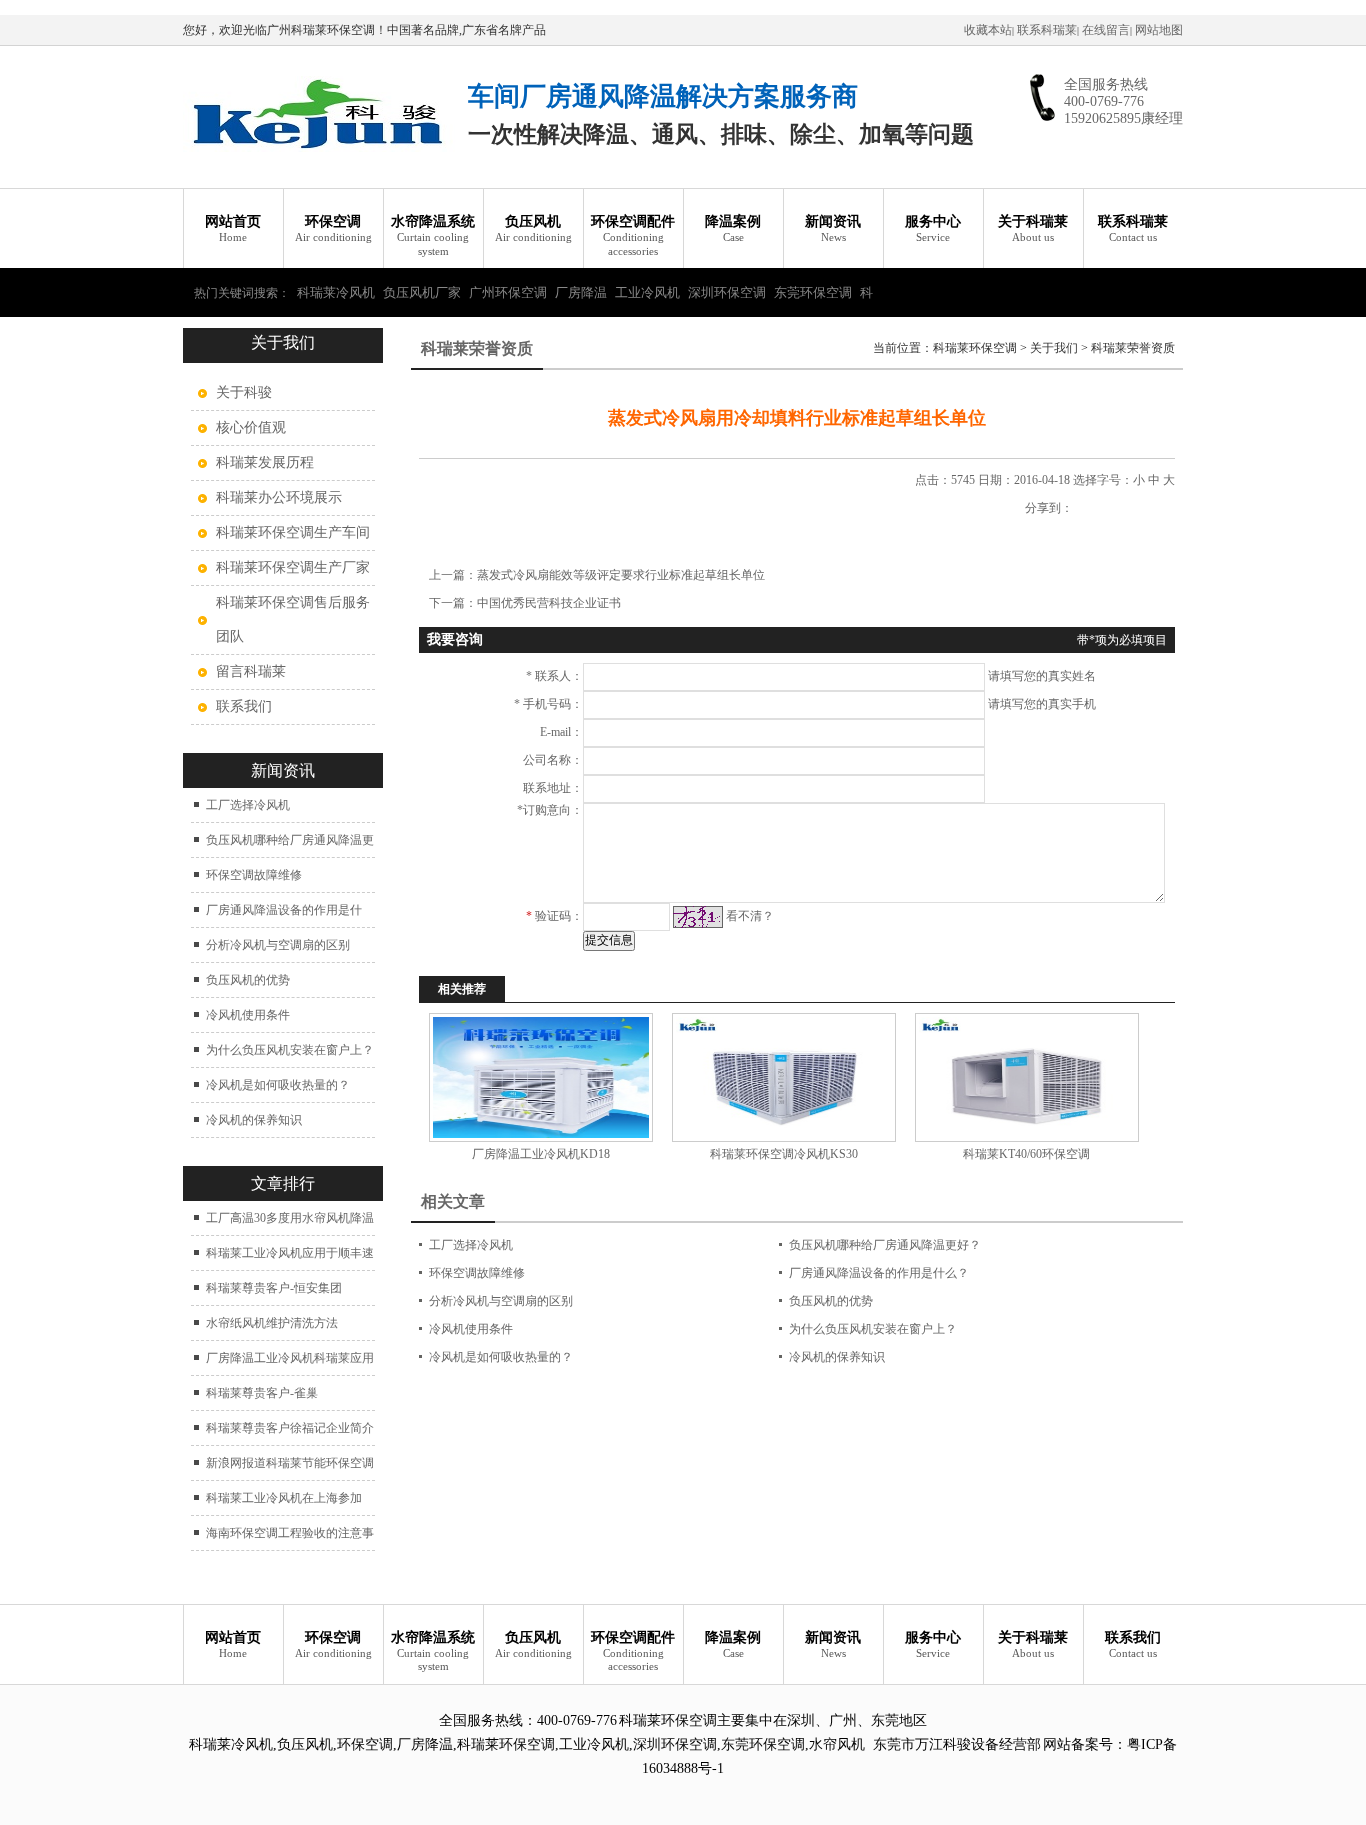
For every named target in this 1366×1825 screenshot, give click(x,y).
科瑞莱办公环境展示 (279, 497)
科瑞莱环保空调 (975, 348)
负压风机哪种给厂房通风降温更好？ (885, 1245)
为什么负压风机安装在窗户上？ (290, 1050)
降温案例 (733, 228)
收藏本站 (988, 30)
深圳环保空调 (727, 292)
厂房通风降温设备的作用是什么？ (879, 1273)
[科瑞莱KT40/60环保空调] (1026, 1077)
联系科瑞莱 (1047, 30)
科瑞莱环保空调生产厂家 (293, 567)
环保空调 (333, 228)
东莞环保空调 (813, 292)
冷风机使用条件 (248, 1015)
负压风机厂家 (422, 292)
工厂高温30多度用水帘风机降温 (290, 1218)
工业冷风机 (647, 292)
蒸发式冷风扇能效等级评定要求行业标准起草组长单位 (621, 575)
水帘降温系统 (433, 235)
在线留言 (1106, 30)
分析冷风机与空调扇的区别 (278, 945)
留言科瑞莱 (251, 671)
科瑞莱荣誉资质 (1133, 348)
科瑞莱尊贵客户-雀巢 (262, 1393)
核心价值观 (251, 427)
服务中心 (933, 228)
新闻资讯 (833, 228)
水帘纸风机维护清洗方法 (272, 1323)
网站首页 (233, 228)
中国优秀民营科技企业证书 (549, 603)
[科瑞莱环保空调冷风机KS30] (783, 1077)
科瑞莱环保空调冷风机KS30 (784, 1154)
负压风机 (533, 228)
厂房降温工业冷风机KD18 (541, 1154)
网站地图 (1159, 30)
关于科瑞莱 (1033, 228)
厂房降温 (581, 292)
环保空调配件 (633, 235)
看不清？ (750, 916)
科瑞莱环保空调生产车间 (293, 532)
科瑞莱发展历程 (265, 462)
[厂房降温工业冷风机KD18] (540, 1077)
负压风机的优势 (248, 980)
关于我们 (1054, 348)
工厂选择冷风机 (248, 805)
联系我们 (244, 706)
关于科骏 (244, 392)
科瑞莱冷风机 (336, 292)
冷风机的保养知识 (254, 1120)
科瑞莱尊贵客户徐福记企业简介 (290, 1428)
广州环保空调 (508, 292)
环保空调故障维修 (254, 875)
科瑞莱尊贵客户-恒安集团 (274, 1288)
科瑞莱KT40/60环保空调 (1026, 1154)
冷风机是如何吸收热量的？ (278, 1085)
